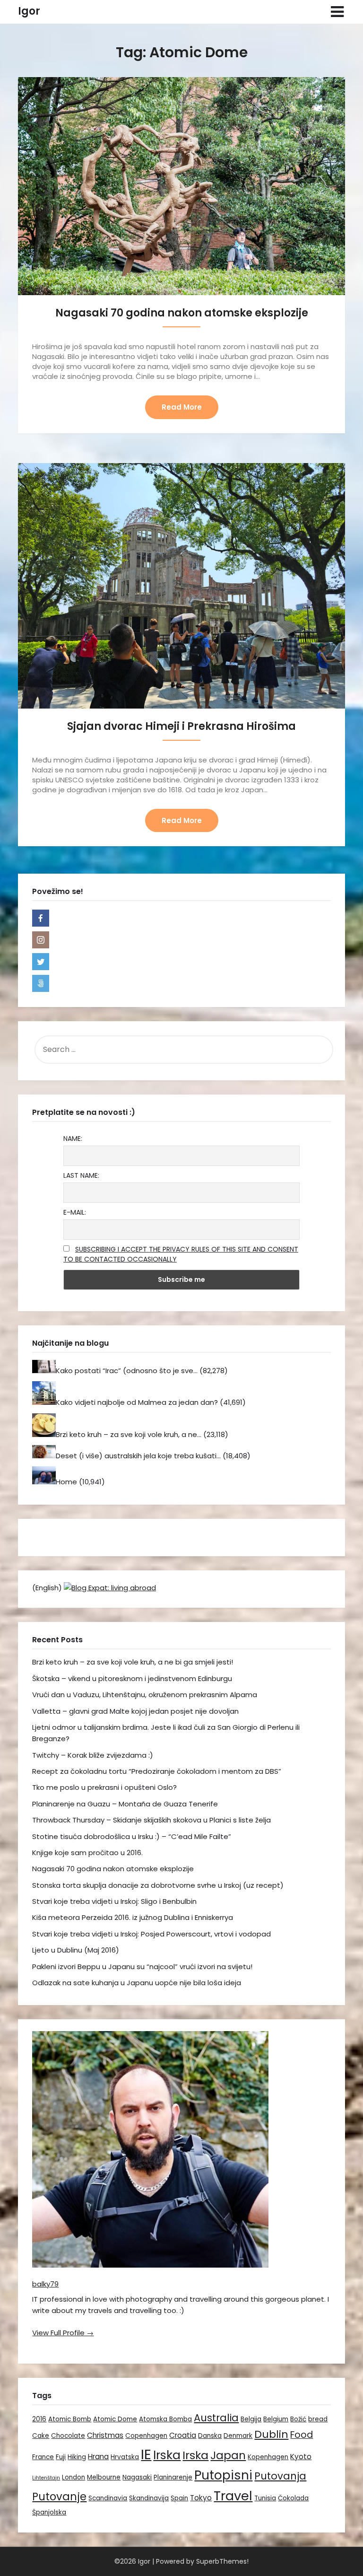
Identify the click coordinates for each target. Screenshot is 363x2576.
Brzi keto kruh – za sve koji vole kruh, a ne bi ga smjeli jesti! (133, 1662)
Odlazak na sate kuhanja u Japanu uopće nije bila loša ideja (137, 1983)
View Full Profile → (63, 2333)
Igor (29, 11)
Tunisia (265, 2498)
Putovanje (59, 2497)
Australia (216, 2418)
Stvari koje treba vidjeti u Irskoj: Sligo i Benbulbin (114, 1901)
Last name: (81, 1175)
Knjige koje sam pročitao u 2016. (87, 1853)
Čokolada (293, 2498)
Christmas (105, 2435)
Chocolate (68, 2436)
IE (146, 2454)
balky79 (45, 2284)
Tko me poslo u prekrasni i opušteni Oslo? (104, 1787)
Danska (210, 2436)
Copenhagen (146, 2436)
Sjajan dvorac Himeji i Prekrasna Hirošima (181, 726)
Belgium (276, 2419)
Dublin (271, 2434)
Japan (228, 2455)
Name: (73, 1139)
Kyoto (301, 2457)
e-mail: (75, 1212)
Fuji (61, 2457)
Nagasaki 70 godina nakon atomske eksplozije (182, 313)
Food (302, 2435)
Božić (298, 2419)
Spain (179, 2498)
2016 (39, 2419)
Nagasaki (137, 2477)
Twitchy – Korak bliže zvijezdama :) (93, 1755)
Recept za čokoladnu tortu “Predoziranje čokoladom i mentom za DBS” (157, 1771)
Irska (167, 2455)
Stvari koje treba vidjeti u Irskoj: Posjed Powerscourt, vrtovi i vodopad (151, 1934)
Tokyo (201, 2498)
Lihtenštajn (46, 2478)
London (73, 2477)
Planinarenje (173, 2477)
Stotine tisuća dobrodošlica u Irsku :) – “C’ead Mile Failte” (132, 1836)
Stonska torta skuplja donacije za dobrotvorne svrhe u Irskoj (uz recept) (158, 1885)
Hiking (77, 2457)
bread (318, 2419)
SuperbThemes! (222, 2561)
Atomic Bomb (70, 2419)
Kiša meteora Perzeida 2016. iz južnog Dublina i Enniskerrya (133, 1917)
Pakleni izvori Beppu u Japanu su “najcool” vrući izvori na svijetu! (142, 1967)
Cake (41, 2436)
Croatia (183, 2435)
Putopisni (223, 2475)
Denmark (238, 2436)
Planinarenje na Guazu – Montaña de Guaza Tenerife (125, 1804)
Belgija (251, 2419)
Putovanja (280, 2476)
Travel (233, 2496)
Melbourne (104, 2477)
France (43, 2457)
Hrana (98, 2457)
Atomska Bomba (165, 2419)
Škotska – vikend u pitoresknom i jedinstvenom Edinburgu (132, 1678)
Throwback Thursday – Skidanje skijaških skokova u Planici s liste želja (151, 1820)
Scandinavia (108, 2498)
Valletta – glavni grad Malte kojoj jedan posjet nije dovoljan (135, 1711)
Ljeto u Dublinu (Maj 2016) (76, 1950)
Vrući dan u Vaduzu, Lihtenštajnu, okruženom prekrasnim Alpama (145, 1695)
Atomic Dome (115, 2419)
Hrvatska (125, 2457)
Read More (182, 407)
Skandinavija (149, 2498)
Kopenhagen (268, 2457)
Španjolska (49, 2512)
